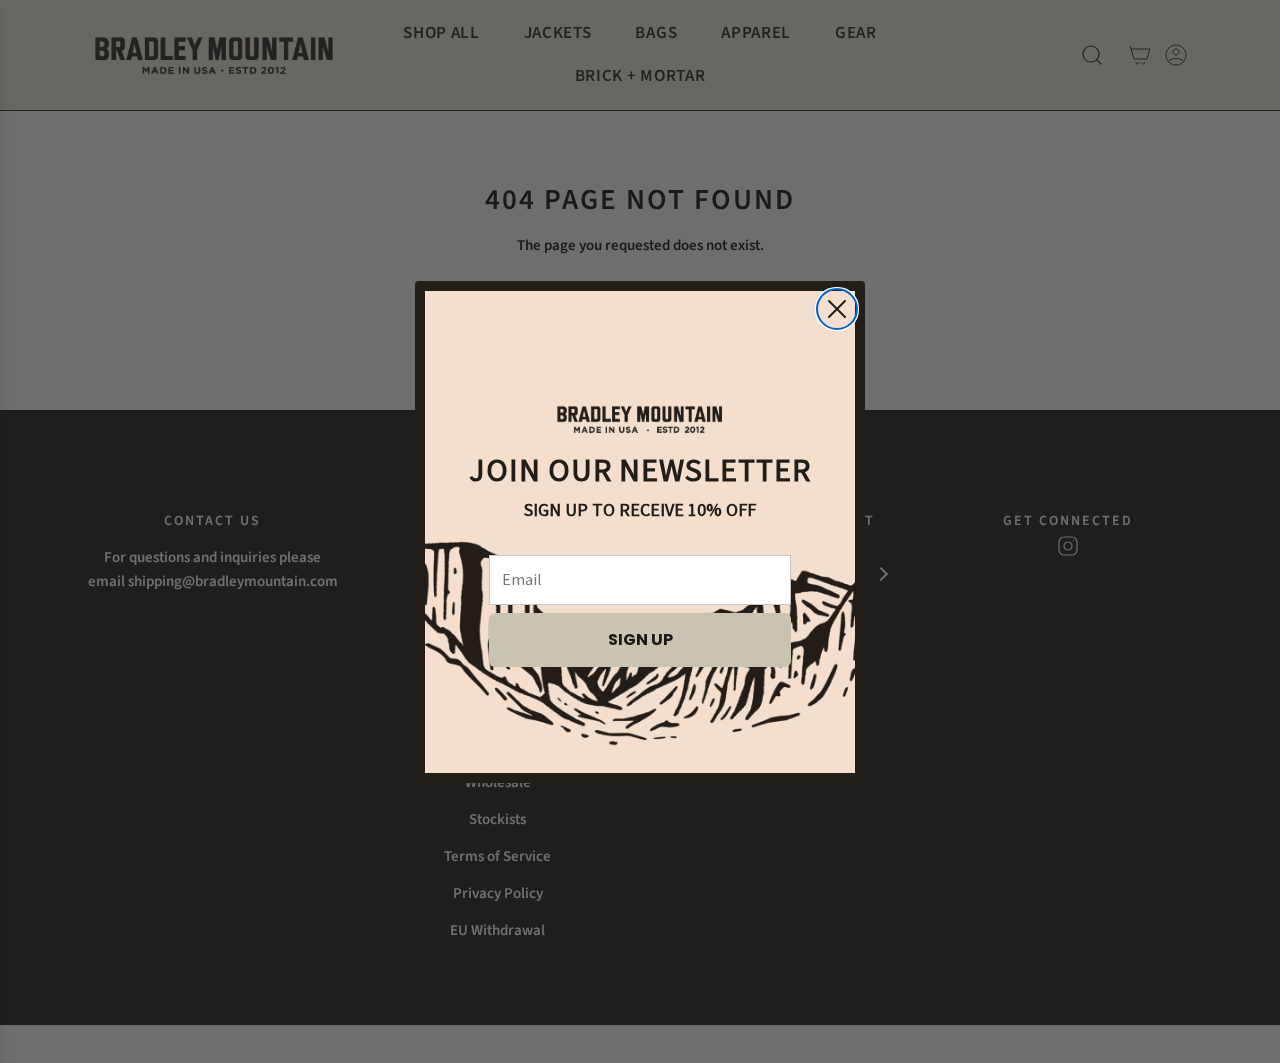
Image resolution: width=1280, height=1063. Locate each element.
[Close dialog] (837, 309)
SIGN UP (640, 639)
